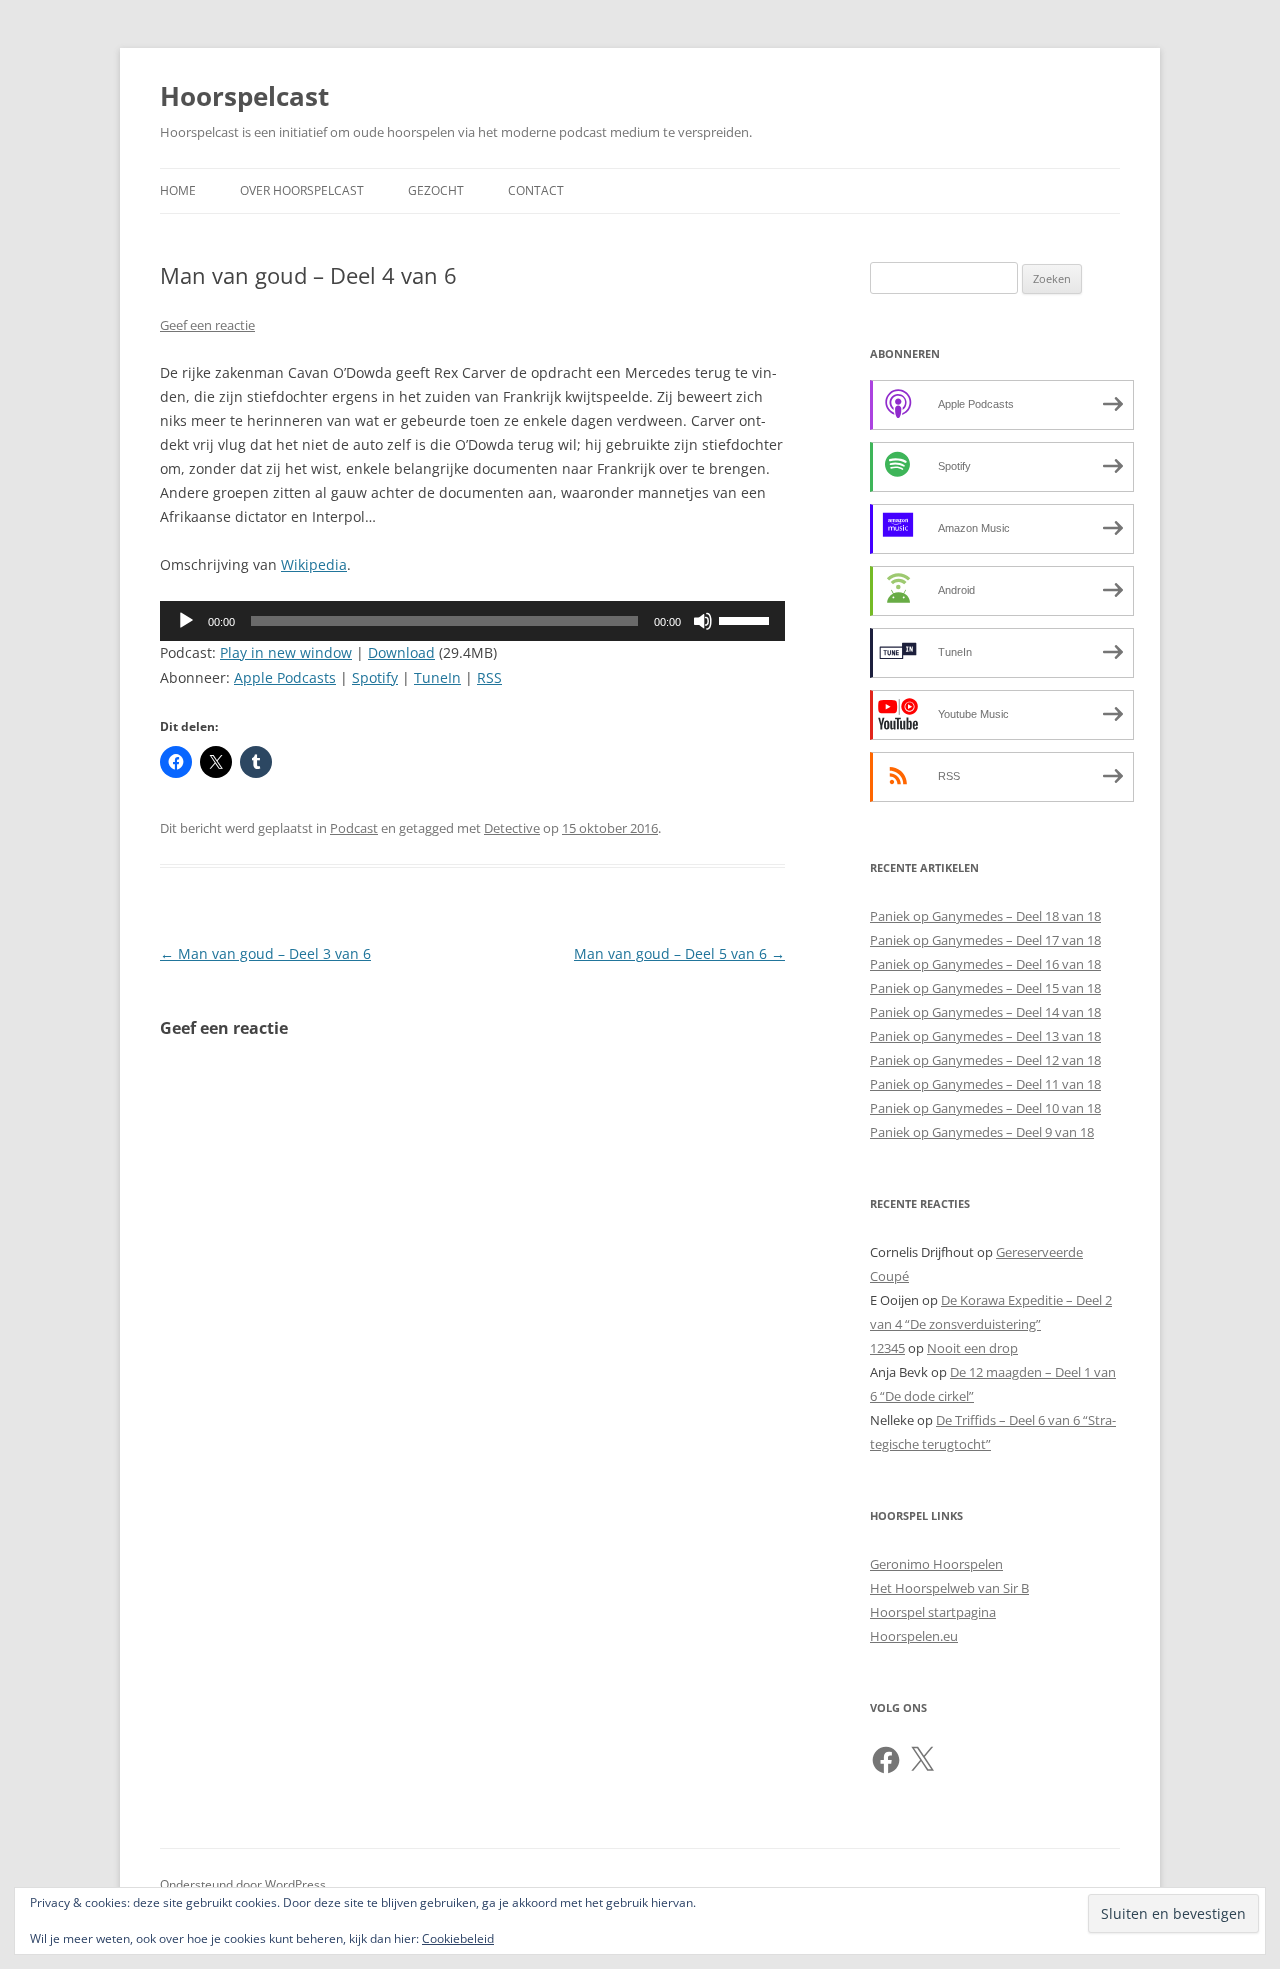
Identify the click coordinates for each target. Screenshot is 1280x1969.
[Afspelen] (186, 621)
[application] (472, 621)
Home (178, 190)
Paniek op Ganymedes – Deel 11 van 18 (985, 1084)
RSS (489, 677)
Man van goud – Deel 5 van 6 (679, 953)
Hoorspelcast (244, 96)
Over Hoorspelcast (302, 190)
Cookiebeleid (458, 1938)
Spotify (375, 677)
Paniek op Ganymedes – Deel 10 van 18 (985, 1108)
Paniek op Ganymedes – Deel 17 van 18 (985, 940)
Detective (512, 828)
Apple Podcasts (285, 677)
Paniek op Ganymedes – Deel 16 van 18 (985, 964)
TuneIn (437, 677)
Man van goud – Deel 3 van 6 (265, 953)
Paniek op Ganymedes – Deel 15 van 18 (985, 988)
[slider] (747, 619)
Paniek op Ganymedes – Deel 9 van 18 (982, 1132)
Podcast (354, 828)
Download (401, 652)
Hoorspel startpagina (933, 1612)
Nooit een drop (972, 1348)
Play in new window (286, 652)
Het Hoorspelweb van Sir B (949, 1588)
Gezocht (436, 190)
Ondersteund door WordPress (243, 1884)
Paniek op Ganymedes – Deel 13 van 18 (985, 1036)
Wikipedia (314, 564)
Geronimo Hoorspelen (936, 1564)
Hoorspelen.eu (914, 1636)
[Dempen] (703, 621)
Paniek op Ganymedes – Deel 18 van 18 (985, 916)
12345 (887, 1348)
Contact (536, 190)
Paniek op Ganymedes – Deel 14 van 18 (985, 1012)
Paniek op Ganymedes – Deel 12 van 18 (985, 1060)
